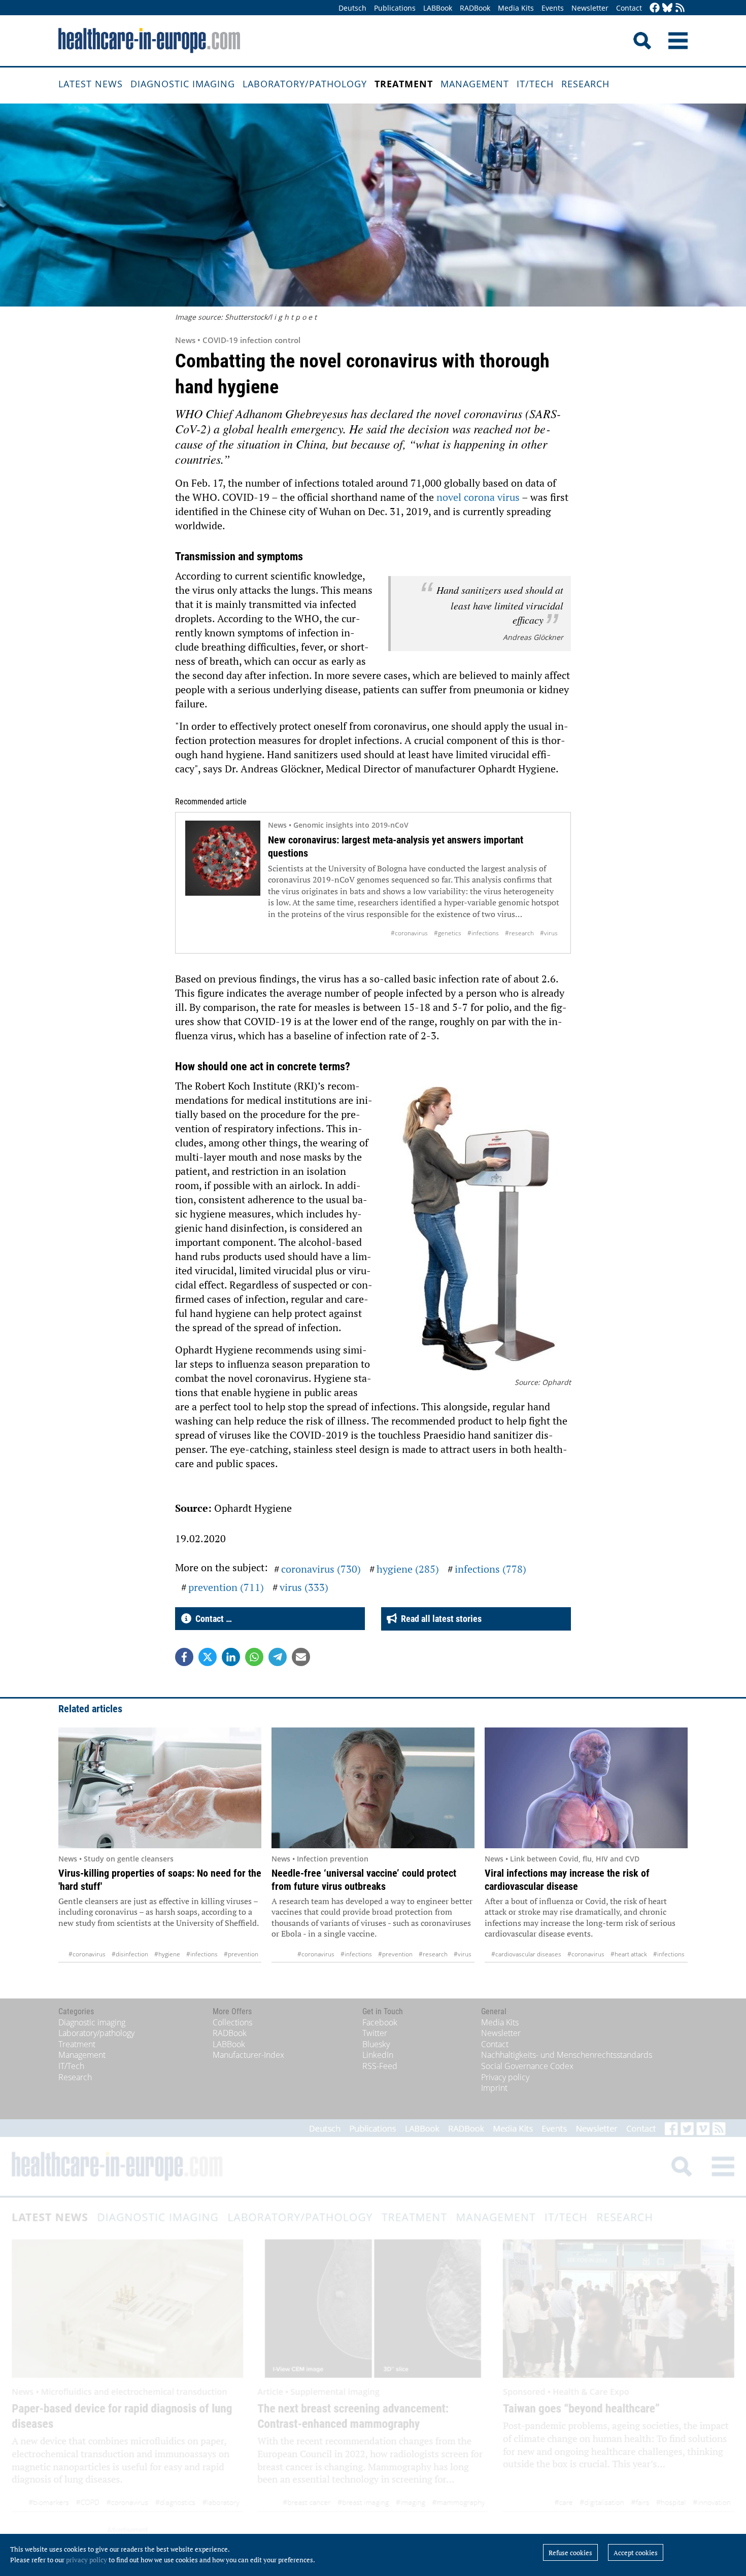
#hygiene (167, 1954)
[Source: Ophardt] (480, 1228)
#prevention (241, 1954)
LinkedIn (378, 2055)
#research (519, 933)
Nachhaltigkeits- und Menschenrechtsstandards (567, 2055)
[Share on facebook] (184, 1657)
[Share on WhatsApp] (254, 1657)
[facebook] (655, 8)
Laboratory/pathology (305, 84)
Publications (395, 8)
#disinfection (130, 1954)
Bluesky (376, 2044)
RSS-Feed (380, 2066)
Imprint (494, 2088)
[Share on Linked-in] (231, 1657)
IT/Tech (535, 84)
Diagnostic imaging (183, 84)
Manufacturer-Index (248, 2055)
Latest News (91, 84)
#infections (483, 933)
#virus (549, 933)
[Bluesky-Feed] (667, 8)
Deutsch (352, 8)
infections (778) (490, 1569)
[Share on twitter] (208, 1657)
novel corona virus (478, 497)
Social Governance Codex (527, 2066)
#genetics (448, 933)
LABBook (438, 8)
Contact (629, 8)
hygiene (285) (408, 1569)
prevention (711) (226, 1587)
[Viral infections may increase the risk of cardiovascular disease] (586, 1788)
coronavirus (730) (321, 1569)
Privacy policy (505, 2077)
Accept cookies (636, 2553)
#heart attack (629, 1954)
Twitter (375, 2033)
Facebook (380, 2022)
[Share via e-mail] (301, 1657)
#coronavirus (409, 933)
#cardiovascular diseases (526, 1954)
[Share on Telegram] (278, 1657)
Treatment (404, 84)
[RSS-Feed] (680, 8)
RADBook (475, 8)
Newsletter (590, 8)
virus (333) (304, 1587)
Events (553, 8)
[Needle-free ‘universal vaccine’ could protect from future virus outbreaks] (373, 1788)
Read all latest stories (439, 1619)
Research (585, 84)
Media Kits (516, 8)
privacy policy (87, 2560)
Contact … (212, 1619)
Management (475, 84)
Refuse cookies (570, 2553)
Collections (232, 2022)
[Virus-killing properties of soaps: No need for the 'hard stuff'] (160, 1788)
